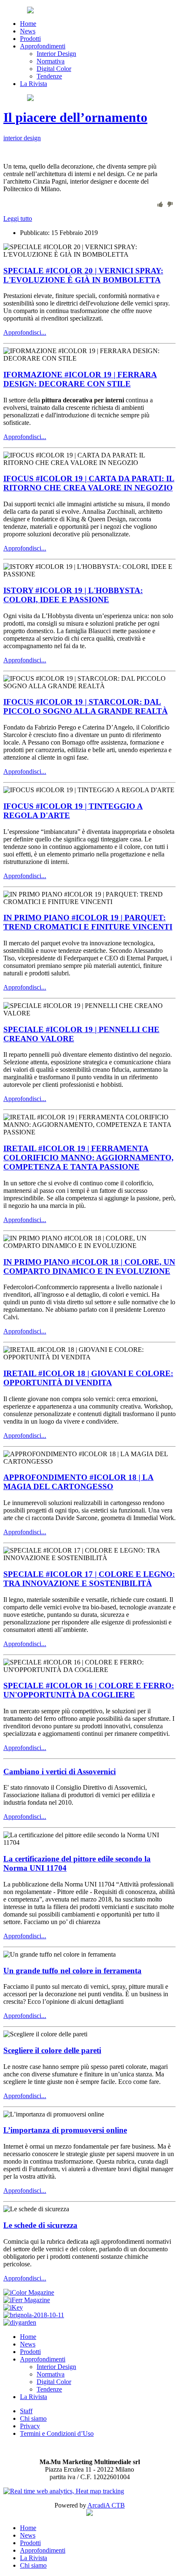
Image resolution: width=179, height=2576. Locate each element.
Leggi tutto (18, 218)
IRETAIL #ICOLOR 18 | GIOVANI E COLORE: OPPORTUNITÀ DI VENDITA (88, 1378)
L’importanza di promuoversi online (65, 2130)
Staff (26, 2411)
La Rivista (34, 84)
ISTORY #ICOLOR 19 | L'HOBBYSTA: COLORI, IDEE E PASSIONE (73, 595)
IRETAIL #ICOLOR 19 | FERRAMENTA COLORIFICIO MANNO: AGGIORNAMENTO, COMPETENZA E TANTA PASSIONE (88, 1158)
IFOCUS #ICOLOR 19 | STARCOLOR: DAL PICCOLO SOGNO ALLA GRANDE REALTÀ (86, 706)
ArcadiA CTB (106, 2505)
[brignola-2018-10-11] (34, 2315)
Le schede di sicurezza (40, 2225)
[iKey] (13, 2307)
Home (28, 24)
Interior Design (56, 54)
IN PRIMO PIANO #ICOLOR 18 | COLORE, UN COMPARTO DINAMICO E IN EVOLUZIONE (89, 1267)
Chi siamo (33, 2418)
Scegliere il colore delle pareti (52, 2050)
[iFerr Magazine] (27, 2300)
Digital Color (54, 69)
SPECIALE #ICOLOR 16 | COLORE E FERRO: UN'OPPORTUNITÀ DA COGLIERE (89, 1690)
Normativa (51, 61)
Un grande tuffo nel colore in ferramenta (72, 1971)
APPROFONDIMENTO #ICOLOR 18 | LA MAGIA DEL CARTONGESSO (78, 1482)
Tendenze (49, 76)
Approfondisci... (25, 332)
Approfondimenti (43, 46)
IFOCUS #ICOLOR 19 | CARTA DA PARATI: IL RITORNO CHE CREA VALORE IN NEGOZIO (89, 483)
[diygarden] (20, 2322)
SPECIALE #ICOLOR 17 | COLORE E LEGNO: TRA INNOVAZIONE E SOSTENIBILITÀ (89, 1579)
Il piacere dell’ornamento (75, 117)
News (28, 31)
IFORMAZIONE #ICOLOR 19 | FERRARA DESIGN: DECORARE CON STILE (80, 379)
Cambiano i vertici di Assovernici (60, 1772)
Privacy (30, 2426)
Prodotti (30, 39)
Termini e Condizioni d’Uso (57, 2433)
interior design (22, 138)
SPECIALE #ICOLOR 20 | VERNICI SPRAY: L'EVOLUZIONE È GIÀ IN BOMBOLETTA (83, 275)
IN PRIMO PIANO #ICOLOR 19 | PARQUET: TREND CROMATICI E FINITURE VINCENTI (88, 922)
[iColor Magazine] (29, 2292)
